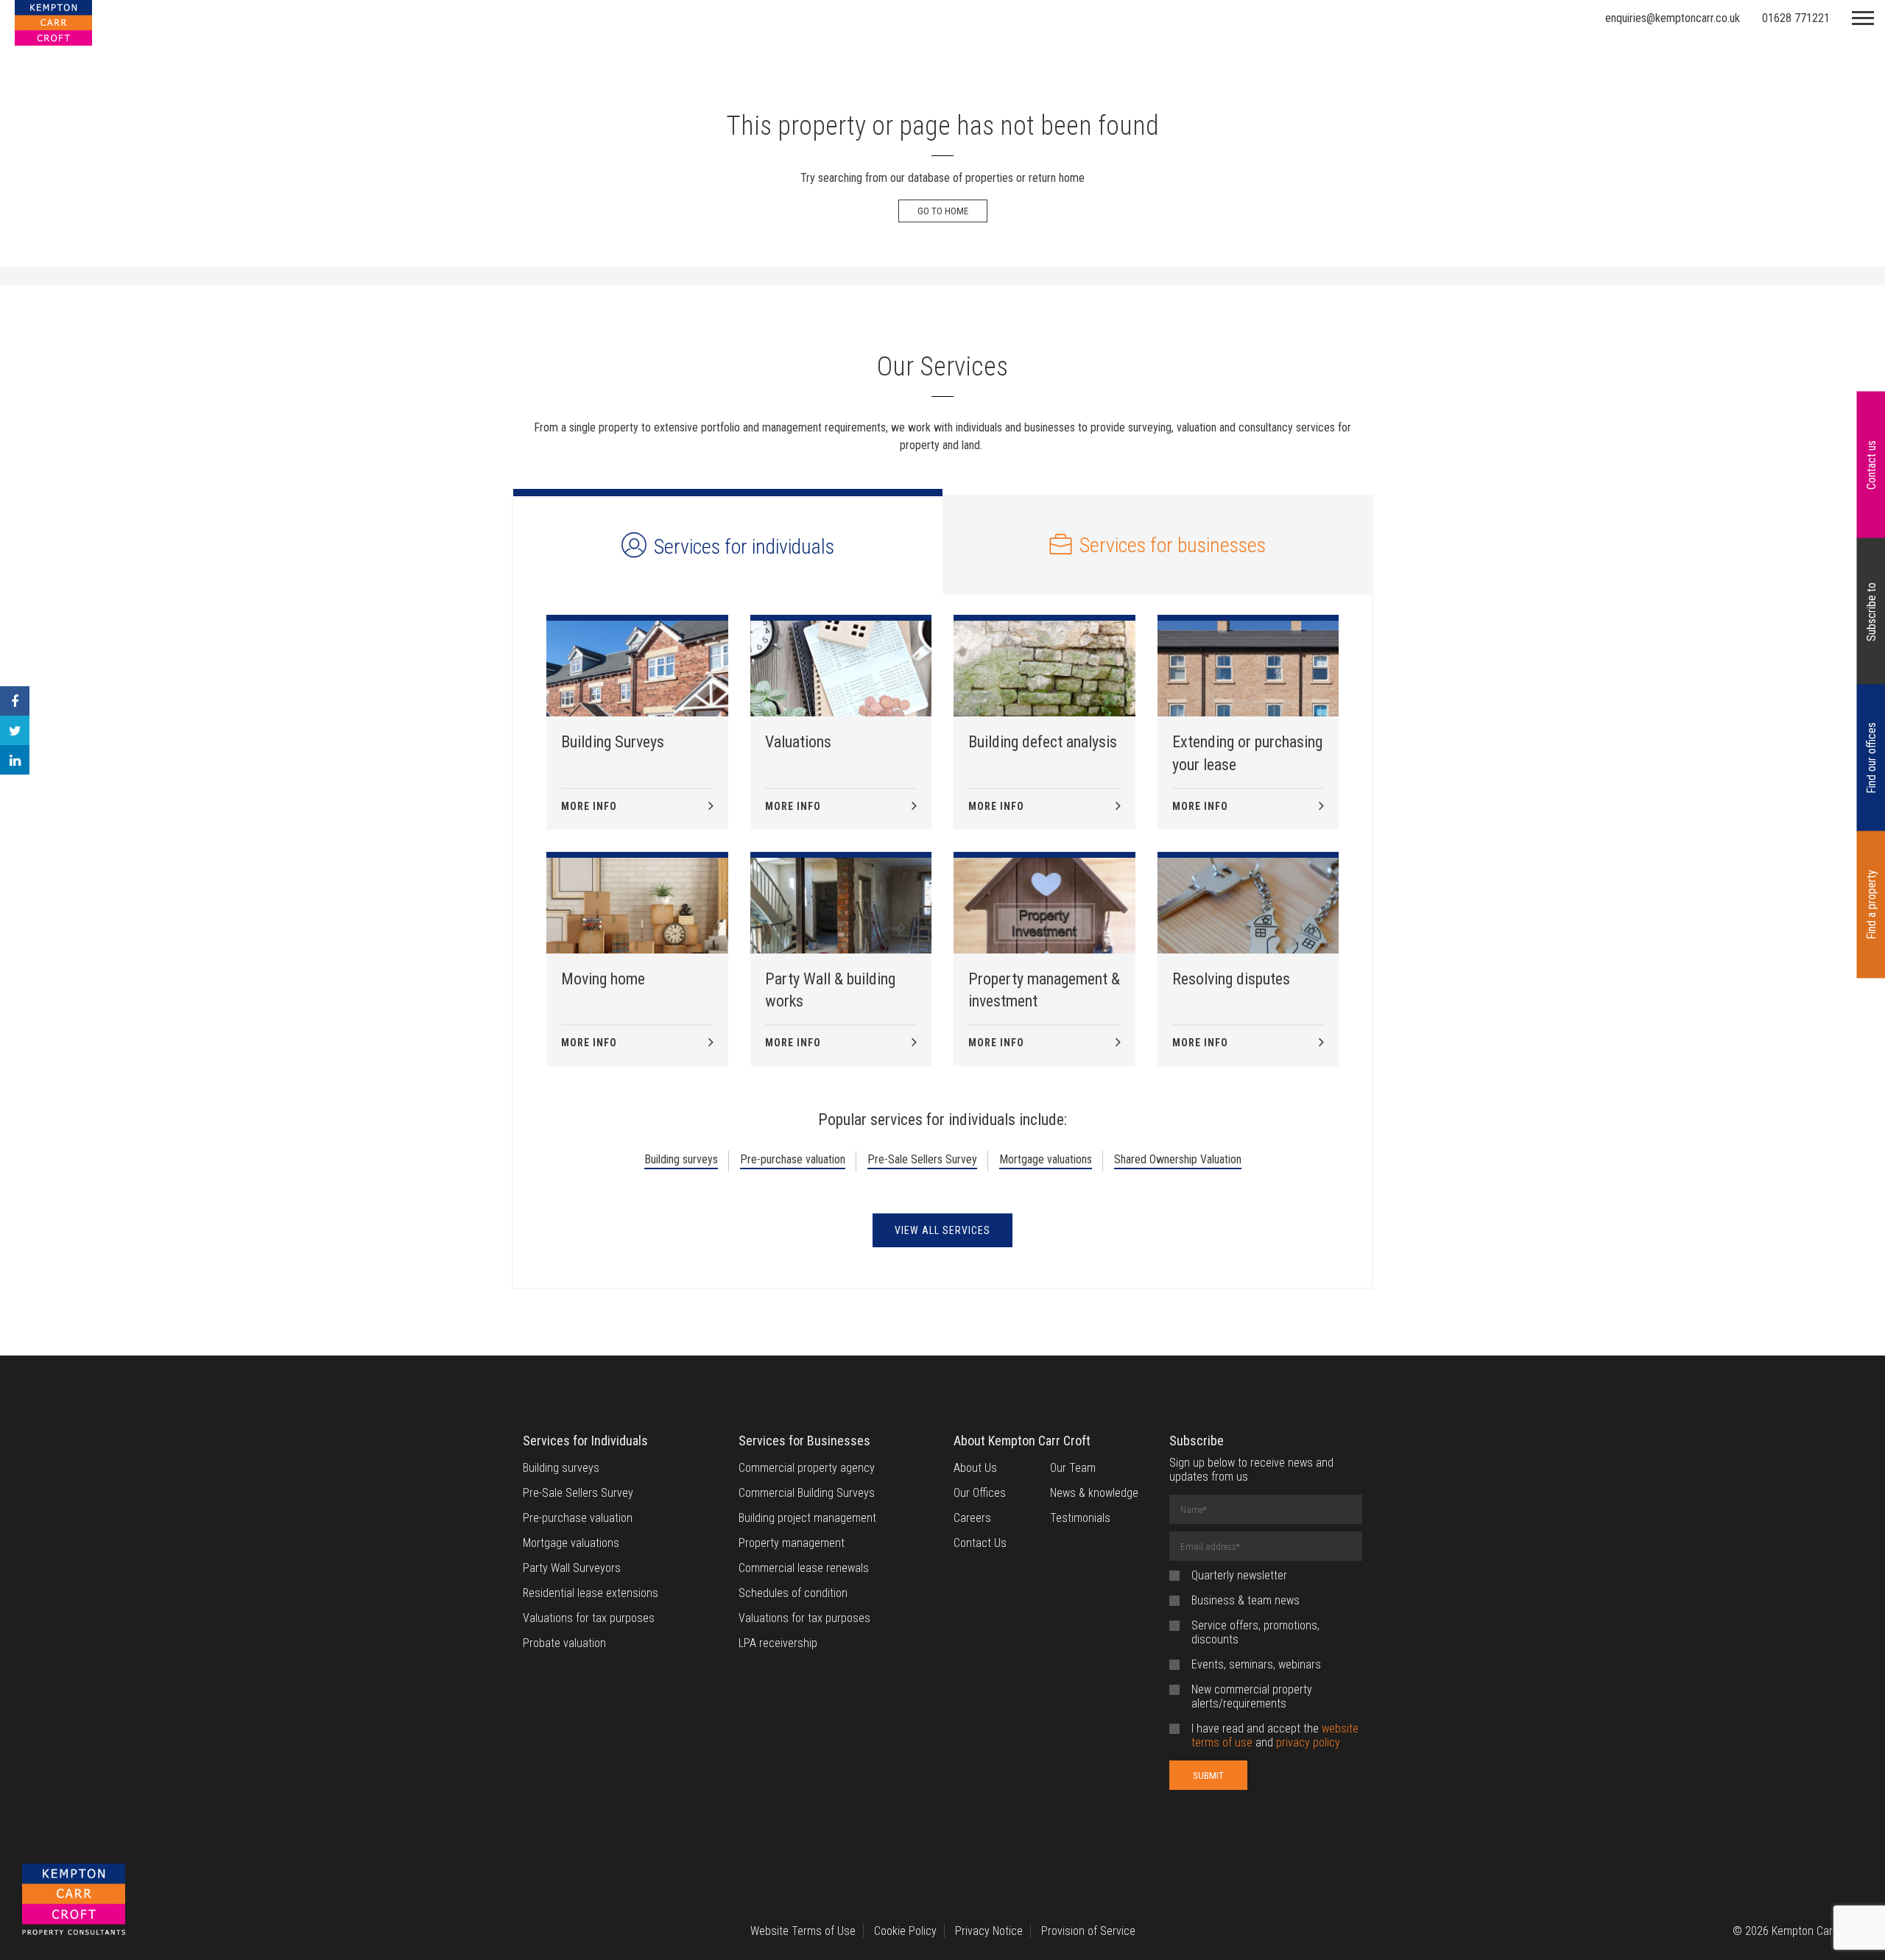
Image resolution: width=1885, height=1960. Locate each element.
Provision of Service (1088, 1931)
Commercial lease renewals (804, 1568)
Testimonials (1080, 1518)
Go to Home (943, 211)
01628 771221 (1796, 18)
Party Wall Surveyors (572, 1568)
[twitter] (15, 730)
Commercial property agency (807, 1468)
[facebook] (15, 701)
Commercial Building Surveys (807, 1493)
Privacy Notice (989, 1931)
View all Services (942, 1230)
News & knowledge (1094, 1493)
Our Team (1073, 1468)
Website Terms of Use (803, 1931)
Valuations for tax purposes (589, 1618)
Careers (972, 1518)
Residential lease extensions (591, 1593)
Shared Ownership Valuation (1178, 1159)
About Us (975, 1468)
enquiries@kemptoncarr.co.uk (1673, 18)
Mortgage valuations (1046, 1159)
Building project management (807, 1518)
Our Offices (980, 1493)
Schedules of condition (793, 1593)
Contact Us (980, 1543)
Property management (792, 1543)
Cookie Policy (905, 1931)
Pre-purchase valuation (793, 1159)
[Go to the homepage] (74, 1901)
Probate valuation (564, 1643)
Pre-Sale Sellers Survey (922, 1159)
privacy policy (1308, 1742)
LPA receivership (778, 1643)
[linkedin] (15, 760)
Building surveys (681, 1159)
